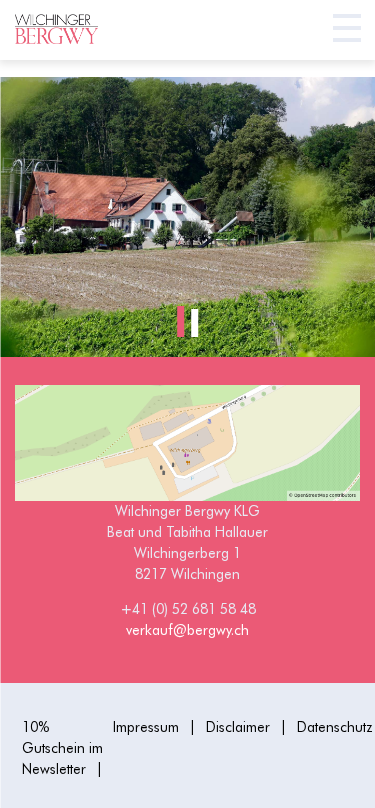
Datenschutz (335, 727)
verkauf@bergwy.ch (187, 630)
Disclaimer (238, 727)
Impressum (146, 727)
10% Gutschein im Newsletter (62, 748)
